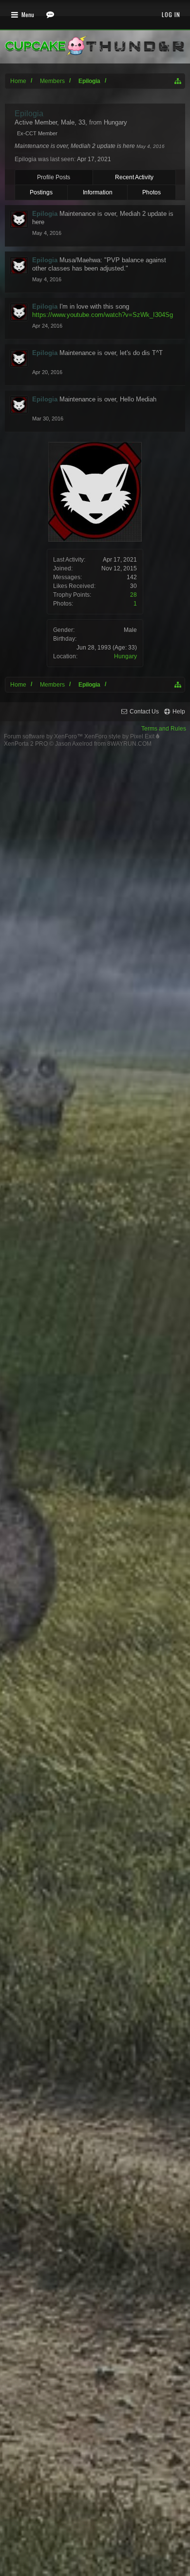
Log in (171, 14)
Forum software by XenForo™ (44, 736)
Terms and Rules (164, 729)
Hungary (125, 656)
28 (133, 595)
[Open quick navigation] (178, 81)
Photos (152, 192)
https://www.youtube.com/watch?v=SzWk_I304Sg (103, 315)
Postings (41, 192)
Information (98, 192)
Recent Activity (134, 177)
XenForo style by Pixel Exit (120, 736)
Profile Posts (54, 177)
